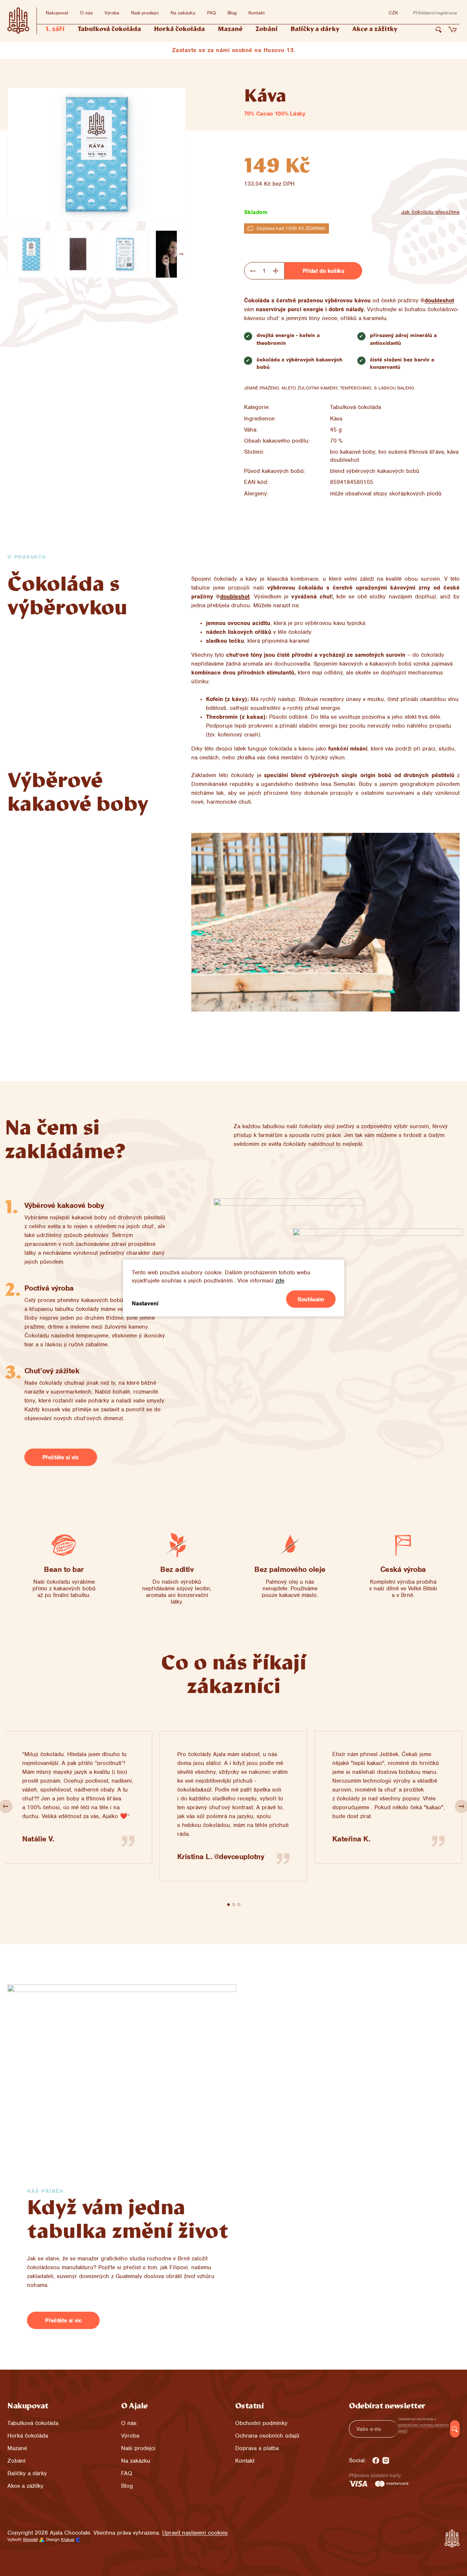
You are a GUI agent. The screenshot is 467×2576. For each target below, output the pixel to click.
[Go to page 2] (234, 1904)
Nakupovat (57, 13)
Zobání (16, 2461)
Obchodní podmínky (261, 2423)
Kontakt (257, 13)
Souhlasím (311, 1299)
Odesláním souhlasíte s (424, 2425)
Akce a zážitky (25, 2486)
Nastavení (145, 1304)
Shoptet (30, 2539)
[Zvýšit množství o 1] (276, 271)
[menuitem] (55, 30)
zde (280, 1281)
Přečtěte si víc (61, 1457)
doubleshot (439, 300)
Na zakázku (183, 13)
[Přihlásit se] (455, 2429)
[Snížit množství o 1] (253, 271)
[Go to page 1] (229, 1904)
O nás (86, 13)
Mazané (17, 2448)
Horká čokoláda (28, 2436)
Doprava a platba (257, 2448)
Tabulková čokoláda (356, 407)
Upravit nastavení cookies (195, 2533)
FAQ (211, 13)
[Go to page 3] (239, 1904)
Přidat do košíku (324, 271)
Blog (232, 13)
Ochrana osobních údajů (267, 2436)
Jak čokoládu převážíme (430, 212)
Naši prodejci (145, 13)
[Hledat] (439, 30)
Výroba (112, 13)
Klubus (68, 2539)
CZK (393, 13)
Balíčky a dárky (27, 2473)
